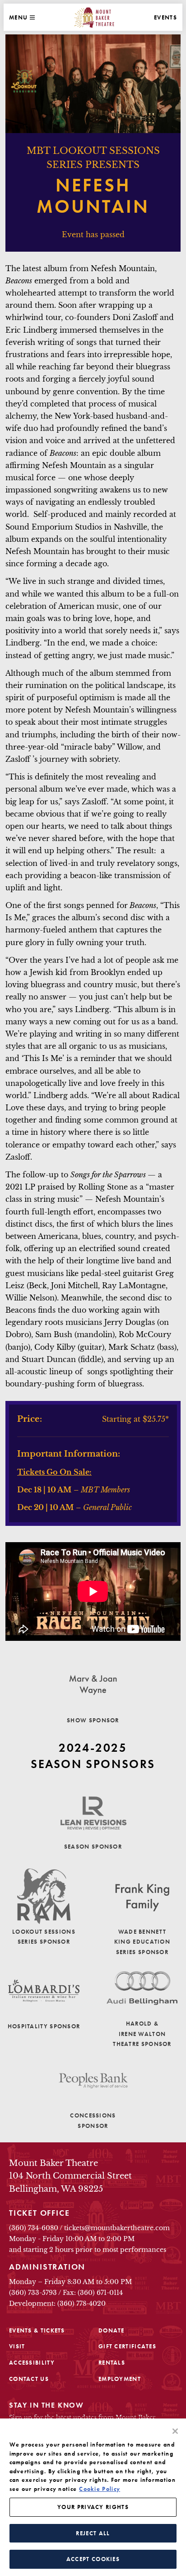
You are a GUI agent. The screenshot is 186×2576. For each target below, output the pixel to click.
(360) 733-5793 (33, 2293)
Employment (120, 2379)
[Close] (175, 2431)
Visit (17, 2346)
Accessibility (32, 2363)
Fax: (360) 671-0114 (93, 2293)
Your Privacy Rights (93, 2507)
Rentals (112, 2363)
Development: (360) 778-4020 (57, 2304)
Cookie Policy (100, 2489)
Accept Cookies (93, 2559)
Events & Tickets (37, 2330)
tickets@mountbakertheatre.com (117, 2228)
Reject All (93, 2533)
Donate (112, 2330)
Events (165, 17)
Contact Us (29, 2379)
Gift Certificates (127, 2346)
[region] (93, 2497)
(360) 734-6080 (34, 2228)
